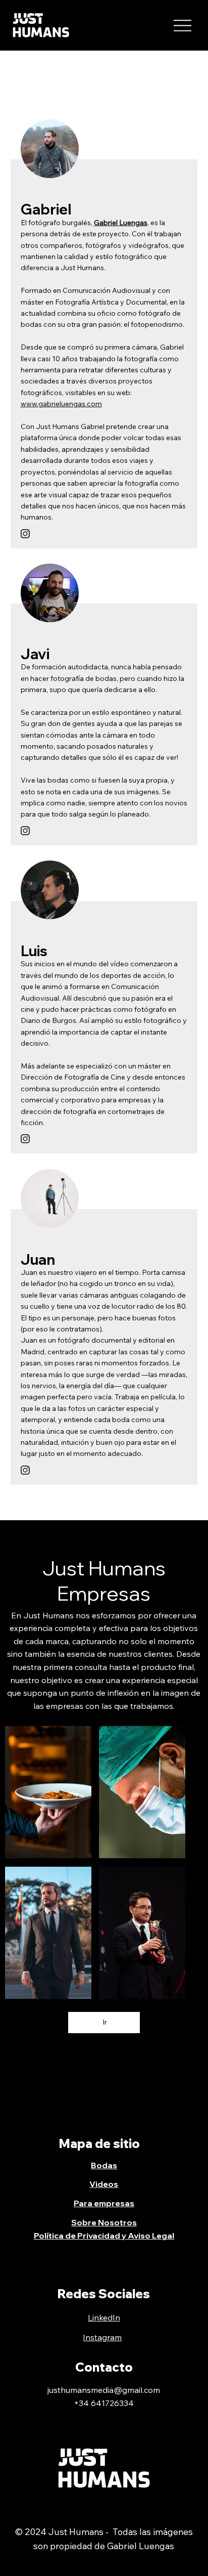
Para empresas (104, 2203)
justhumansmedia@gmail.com (104, 2390)
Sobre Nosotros (104, 2222)
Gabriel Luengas (121, 223)
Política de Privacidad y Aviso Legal (104, 2236)
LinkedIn (104, 2317)
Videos (104, 2184)
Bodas (104, 2165)
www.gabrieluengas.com (61, 404)
